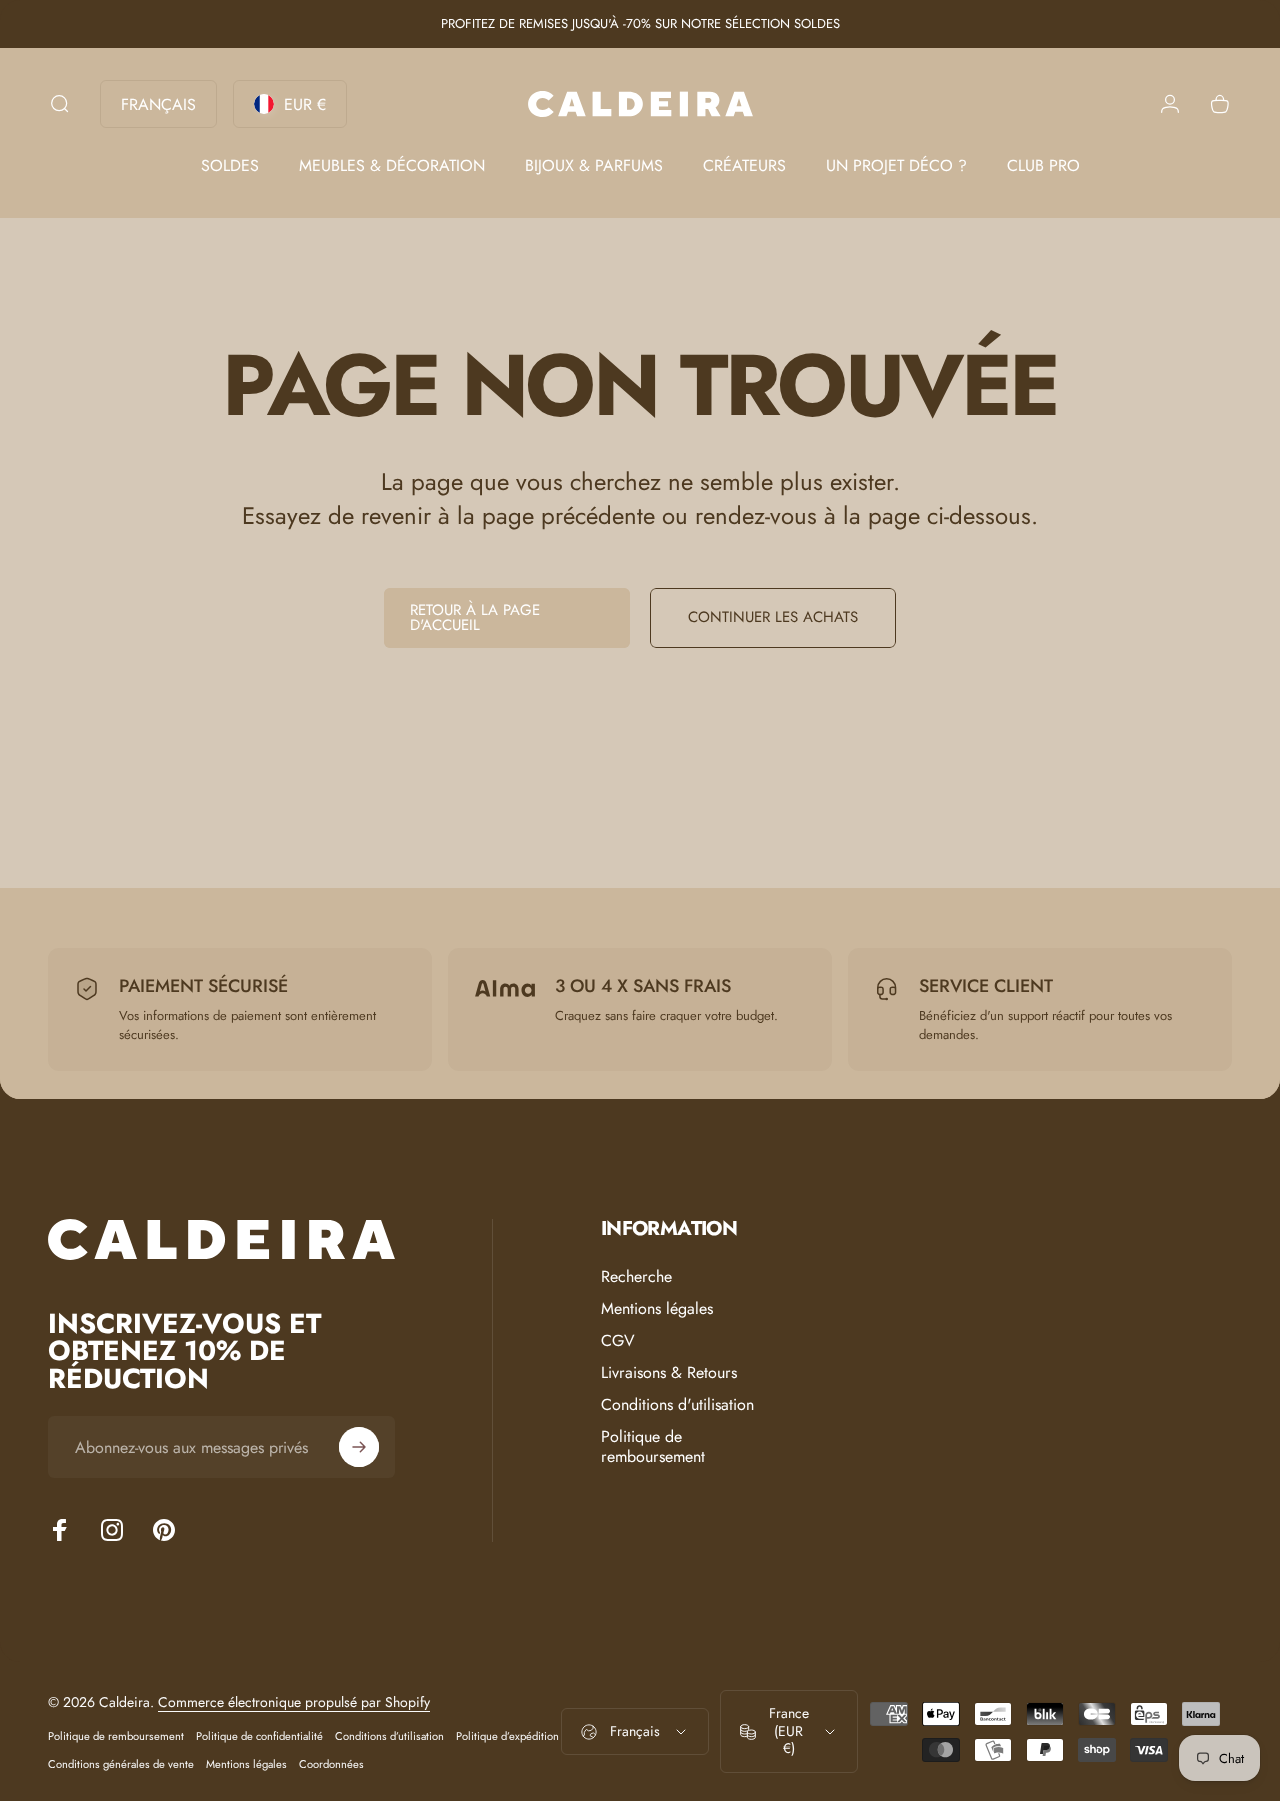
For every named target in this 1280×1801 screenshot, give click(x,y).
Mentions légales (657, 1309)
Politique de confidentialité (259, 1736)
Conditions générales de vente (121, 1764)
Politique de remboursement (653, 1447)
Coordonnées (331, 1764)
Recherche (636, 1277)
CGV (618, 1341)
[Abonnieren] (359, 1447)
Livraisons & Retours (669, 1373)
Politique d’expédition (507, 1736)
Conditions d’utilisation (389, 1736)
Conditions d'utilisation (677, 1405)
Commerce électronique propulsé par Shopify (294, 1702)
